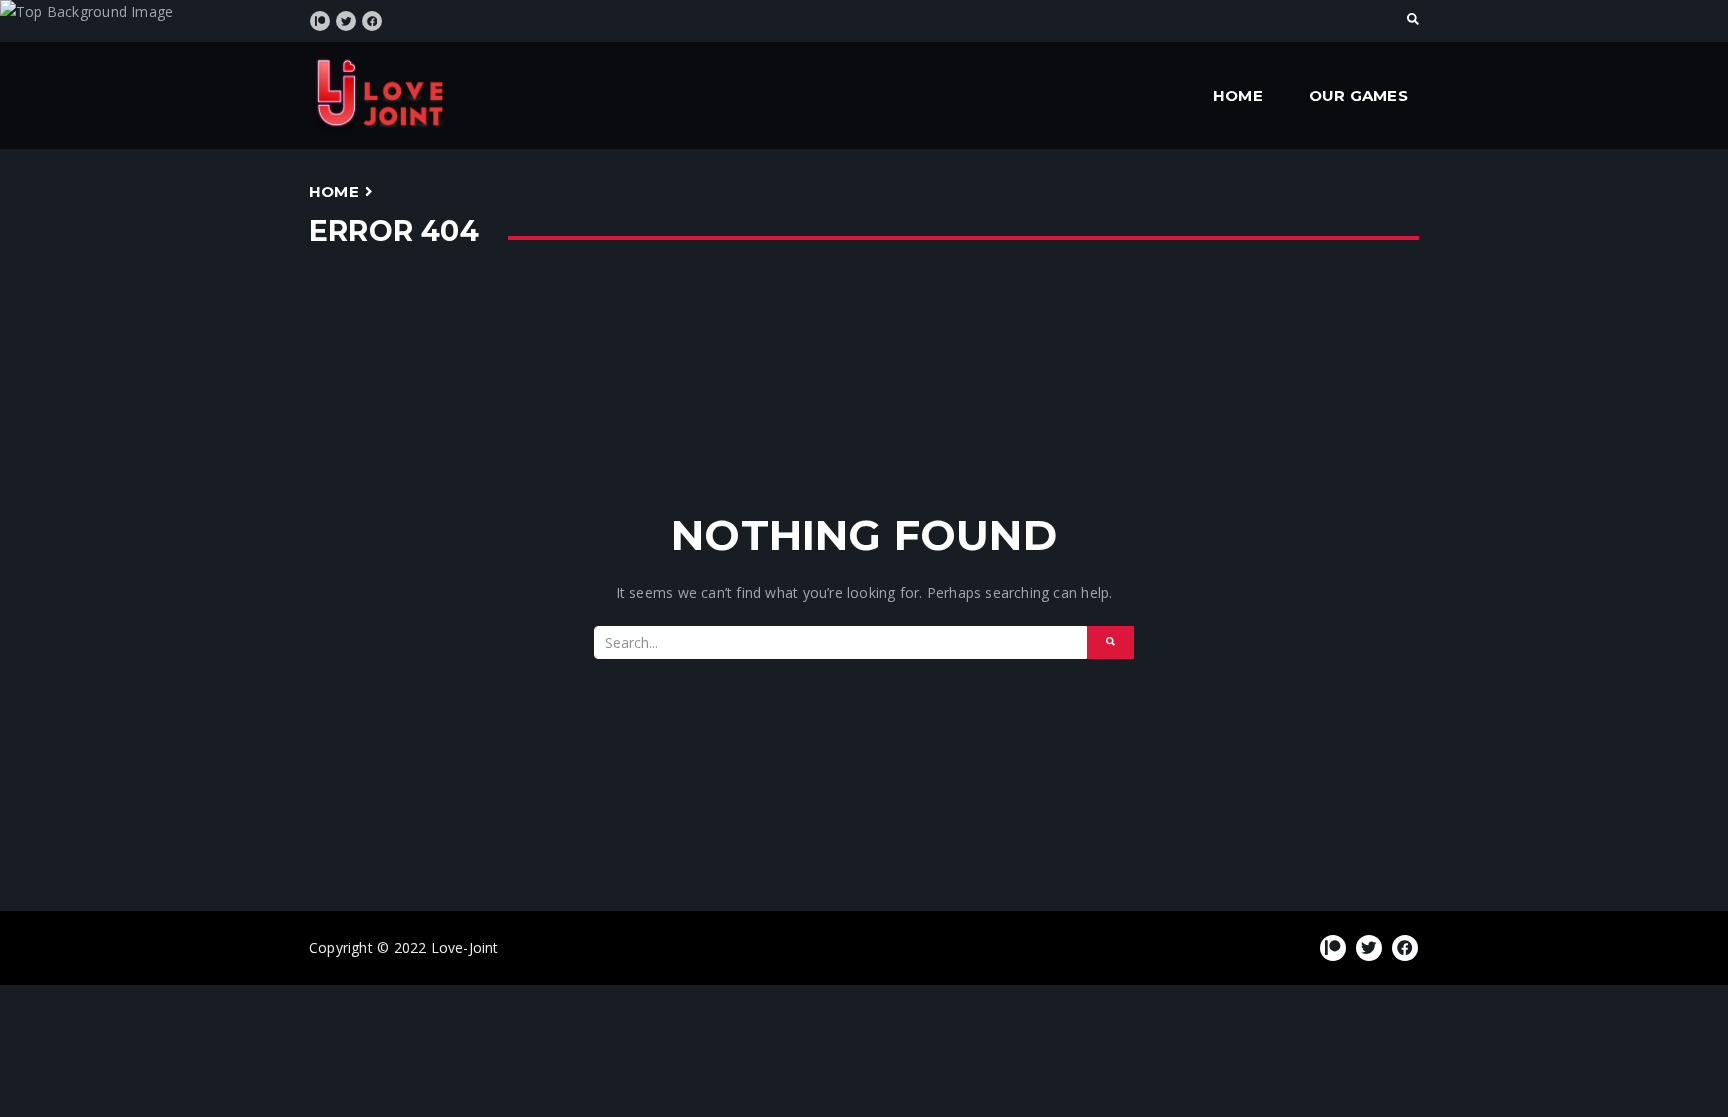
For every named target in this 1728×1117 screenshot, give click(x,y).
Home (1238, 95)
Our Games (1358, 95)
